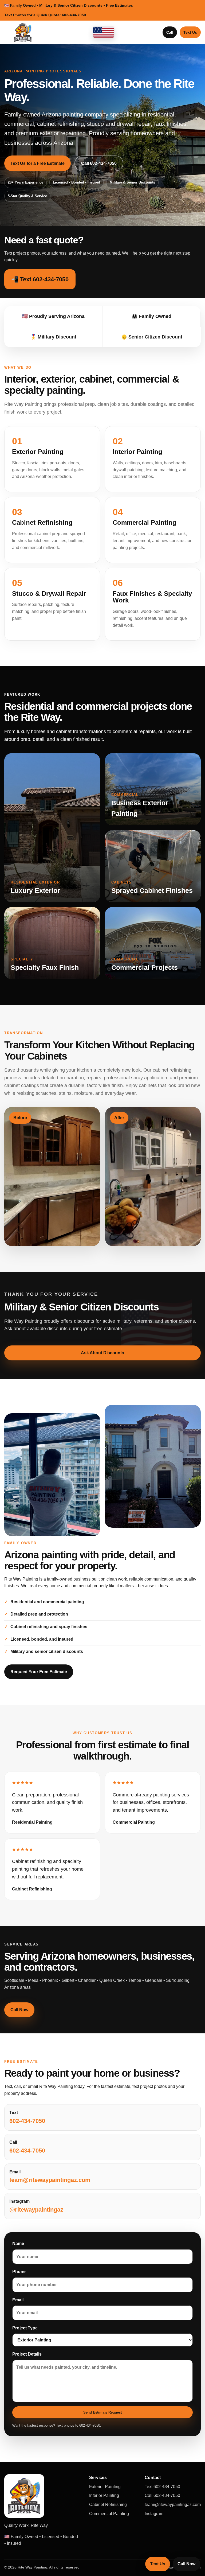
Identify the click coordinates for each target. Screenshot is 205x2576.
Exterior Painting (105, 2487)
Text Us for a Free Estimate (38, 163)
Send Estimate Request (102, 2412)
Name (18, 2244)
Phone (19, 2272)
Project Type (25, 2328)
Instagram (154, 2514)
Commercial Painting (109, 2514)
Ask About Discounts (102, 1353)
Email (18, 2300)
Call (170, 32)
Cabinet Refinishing (108, 2505)
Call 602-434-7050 (99, 163)
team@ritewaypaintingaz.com (173, 2505)
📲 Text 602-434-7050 (40, 279)
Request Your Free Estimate (39, 1672)
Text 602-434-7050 (162, 2487)
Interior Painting (104, 2495)
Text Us (190, 32)
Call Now (19, 2010)
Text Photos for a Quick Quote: (45, 15)
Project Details (27, 2354)
